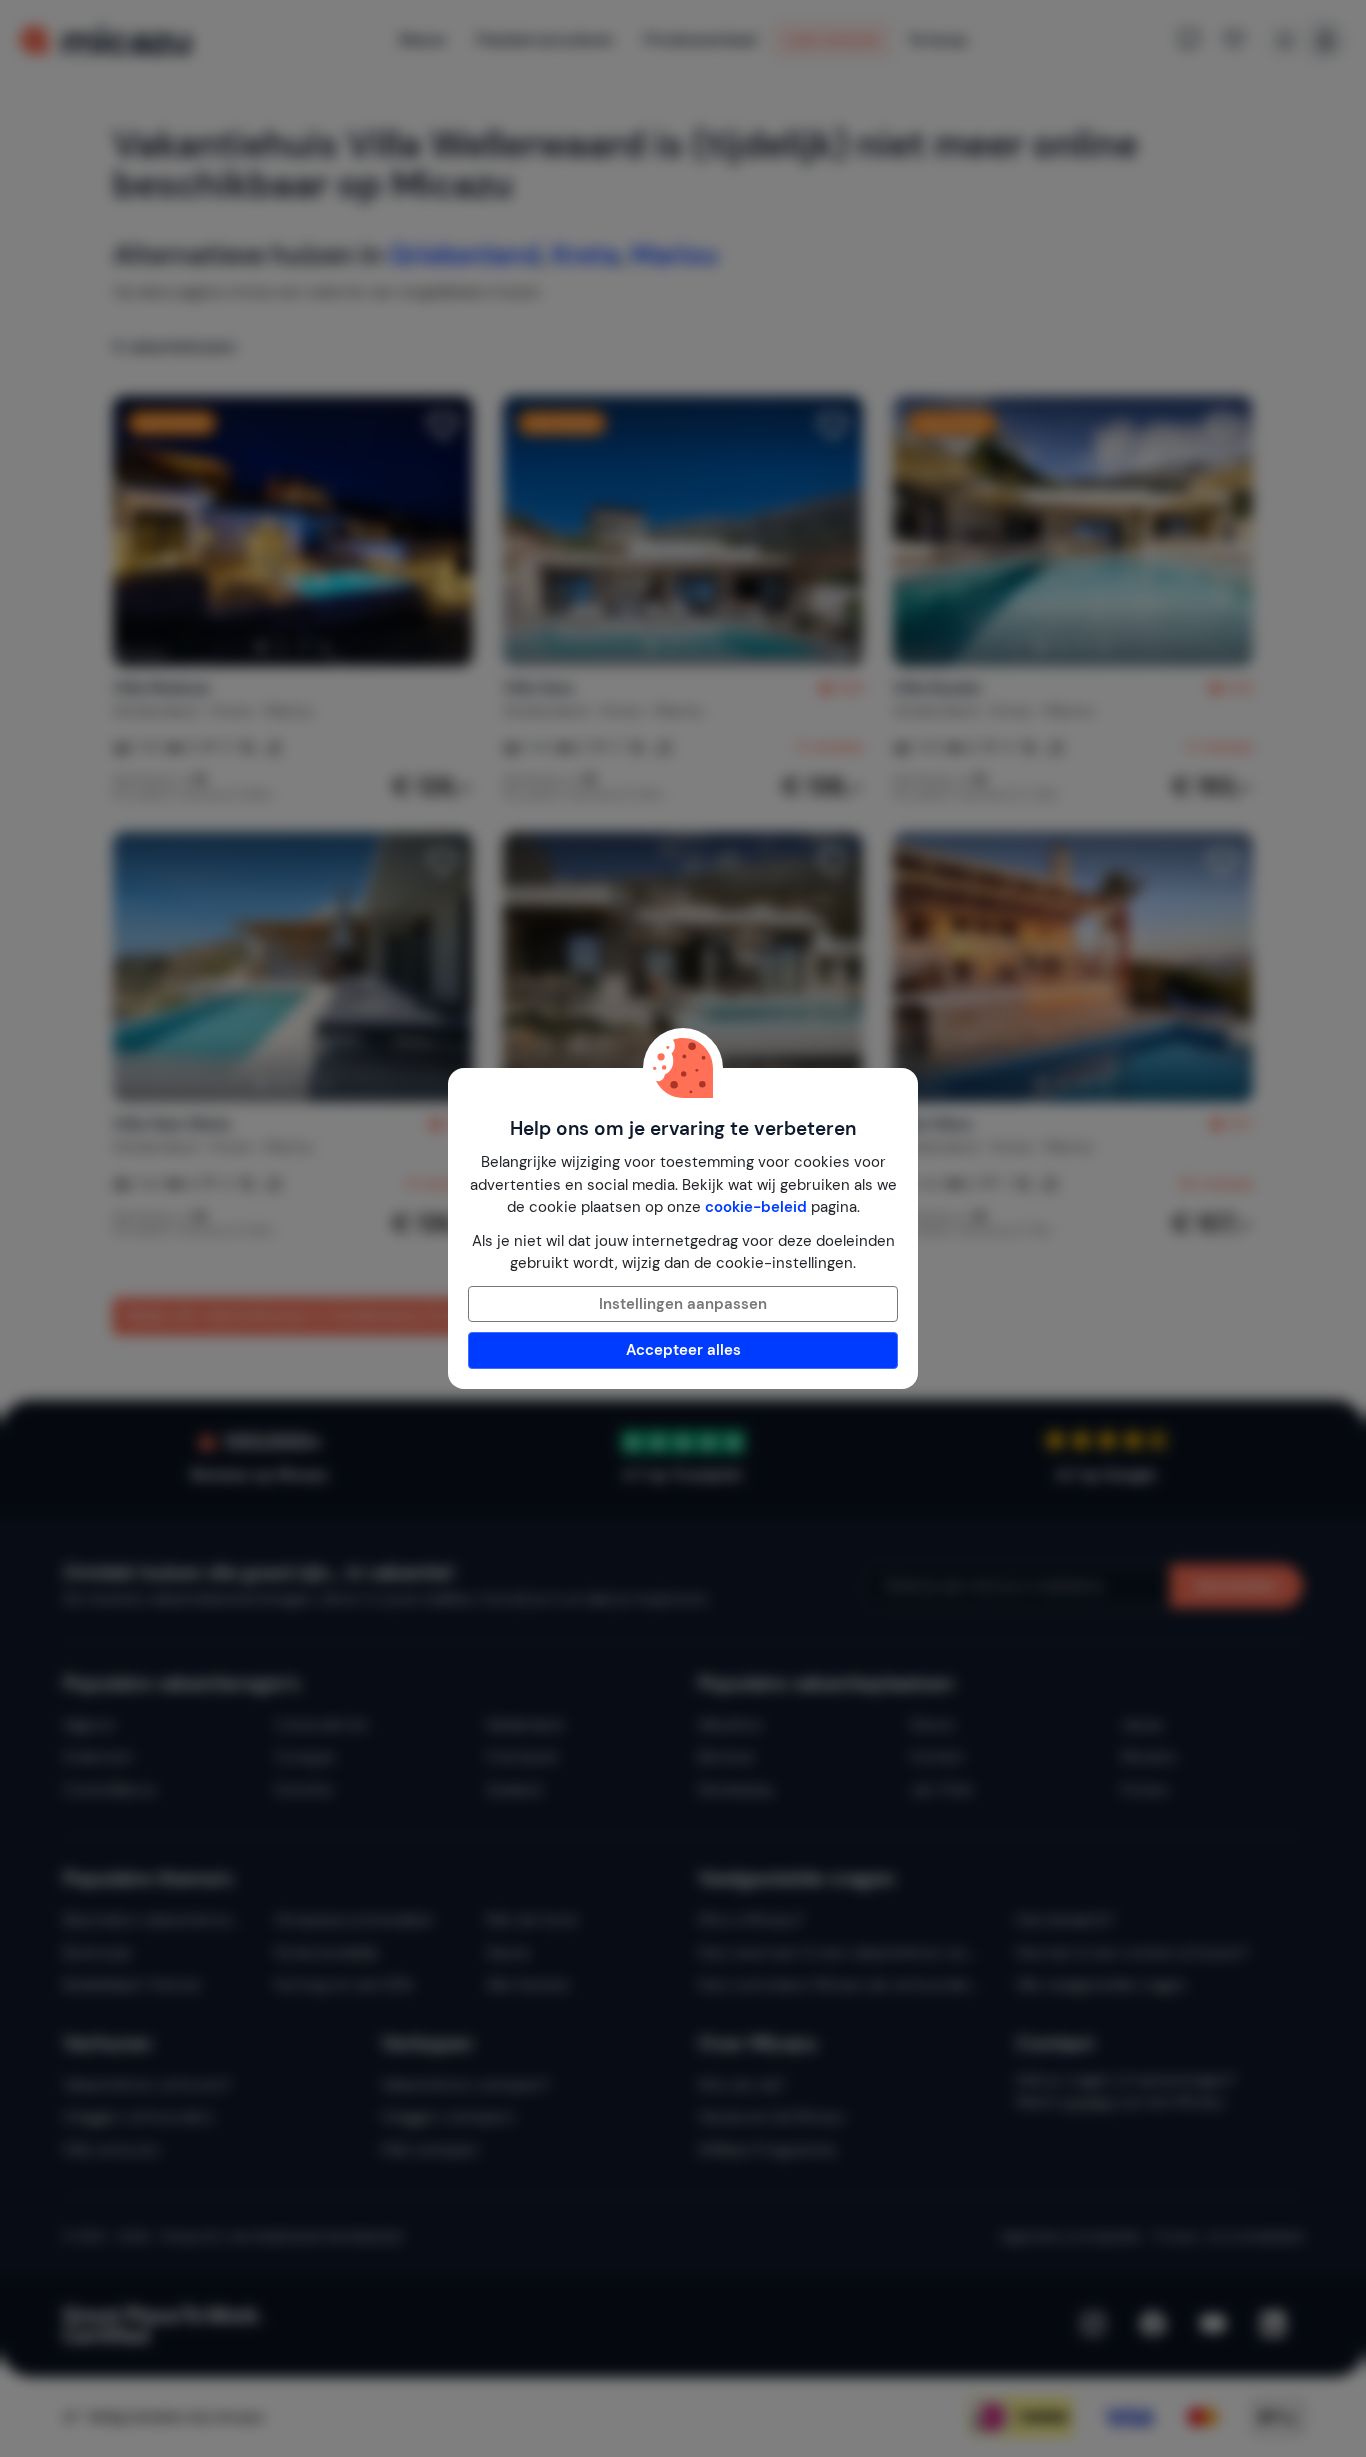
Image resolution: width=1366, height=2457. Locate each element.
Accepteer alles (683, 1350)
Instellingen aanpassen (683, 1304)
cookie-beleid (756, 1207)
